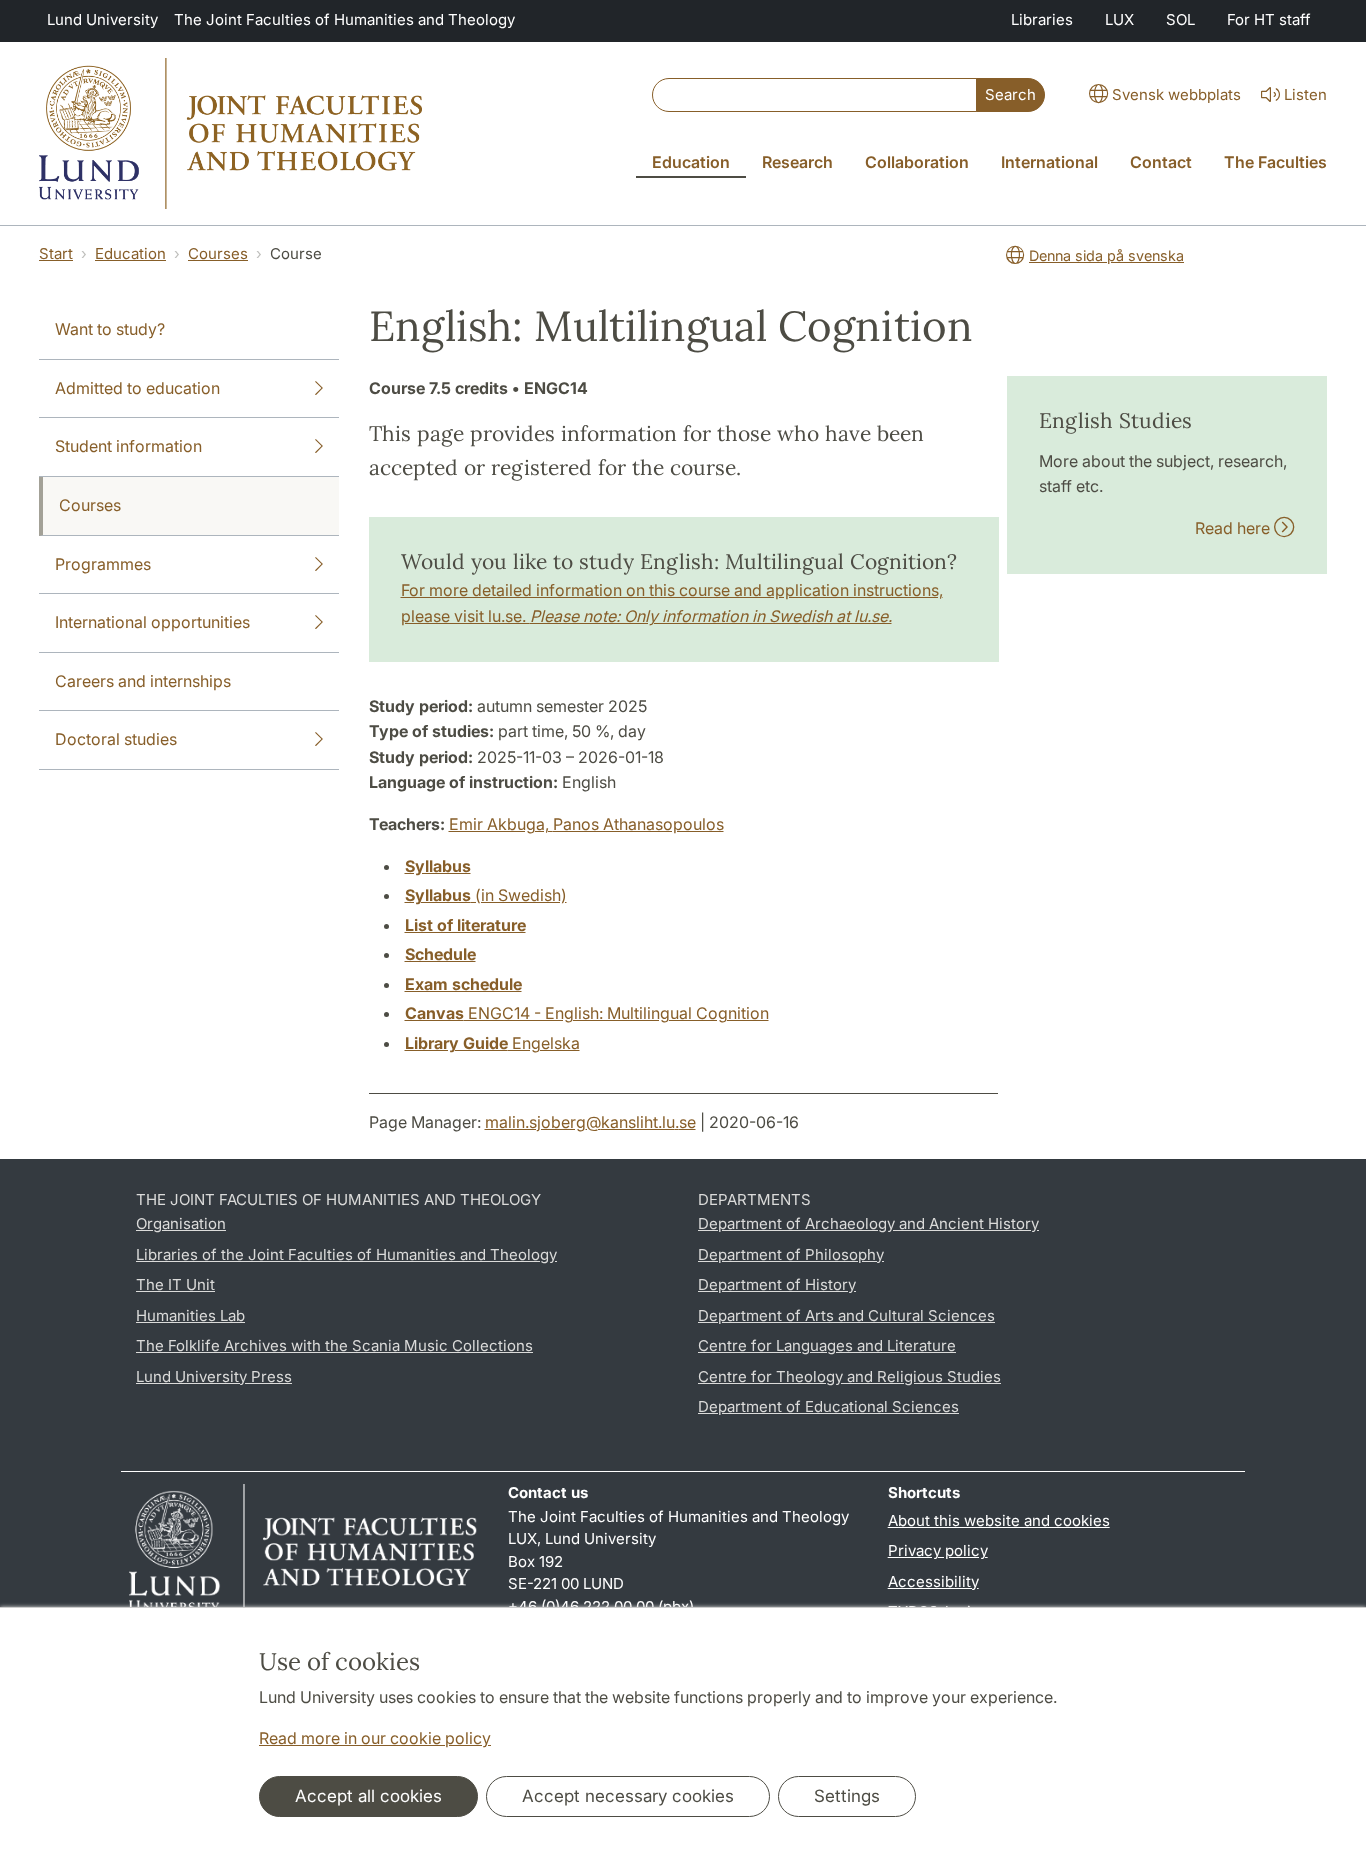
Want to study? (110, 329)
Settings (847, 1796)
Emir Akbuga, (501, 824)
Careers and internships (143, 681)
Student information (128, 446)
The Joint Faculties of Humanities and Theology (344, 19)
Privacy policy (938, 1550)
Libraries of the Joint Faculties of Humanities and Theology (346, 1254)
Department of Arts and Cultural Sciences (846, 1315)
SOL (1180, 19)
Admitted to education (137, 388)
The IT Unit (175, 1284)
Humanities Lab (190, 1315)
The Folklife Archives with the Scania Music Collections (334, 1345)
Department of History (777, 1284)
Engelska (492, 1043)
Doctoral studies (116, 739)
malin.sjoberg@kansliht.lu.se (590, 1122)
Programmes (103, 564)
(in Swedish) (486, 895)
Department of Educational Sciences (828, 1406)
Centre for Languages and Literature (827, 1345)
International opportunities (152, 622)
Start (56, 253)
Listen (1305, 94)
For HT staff (1269, 19)
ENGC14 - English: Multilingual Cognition (587, 1013)
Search (1010, 94)
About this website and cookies (999, 1520)
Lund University (102, 19)
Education (130, 253)
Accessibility (933, 1581)
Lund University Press (214, 1376)
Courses (218, 253)
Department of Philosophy (791, 1254)
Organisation (181, 1223)
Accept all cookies (368, 1796)
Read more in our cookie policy (375, 1738)
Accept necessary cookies (628, 1796)
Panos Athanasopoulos (638, 824)
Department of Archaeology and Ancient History (868, 1223)
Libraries (1042, 19)
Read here (1234, 528)
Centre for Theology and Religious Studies (849, 1376)
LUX (1119, 19)
